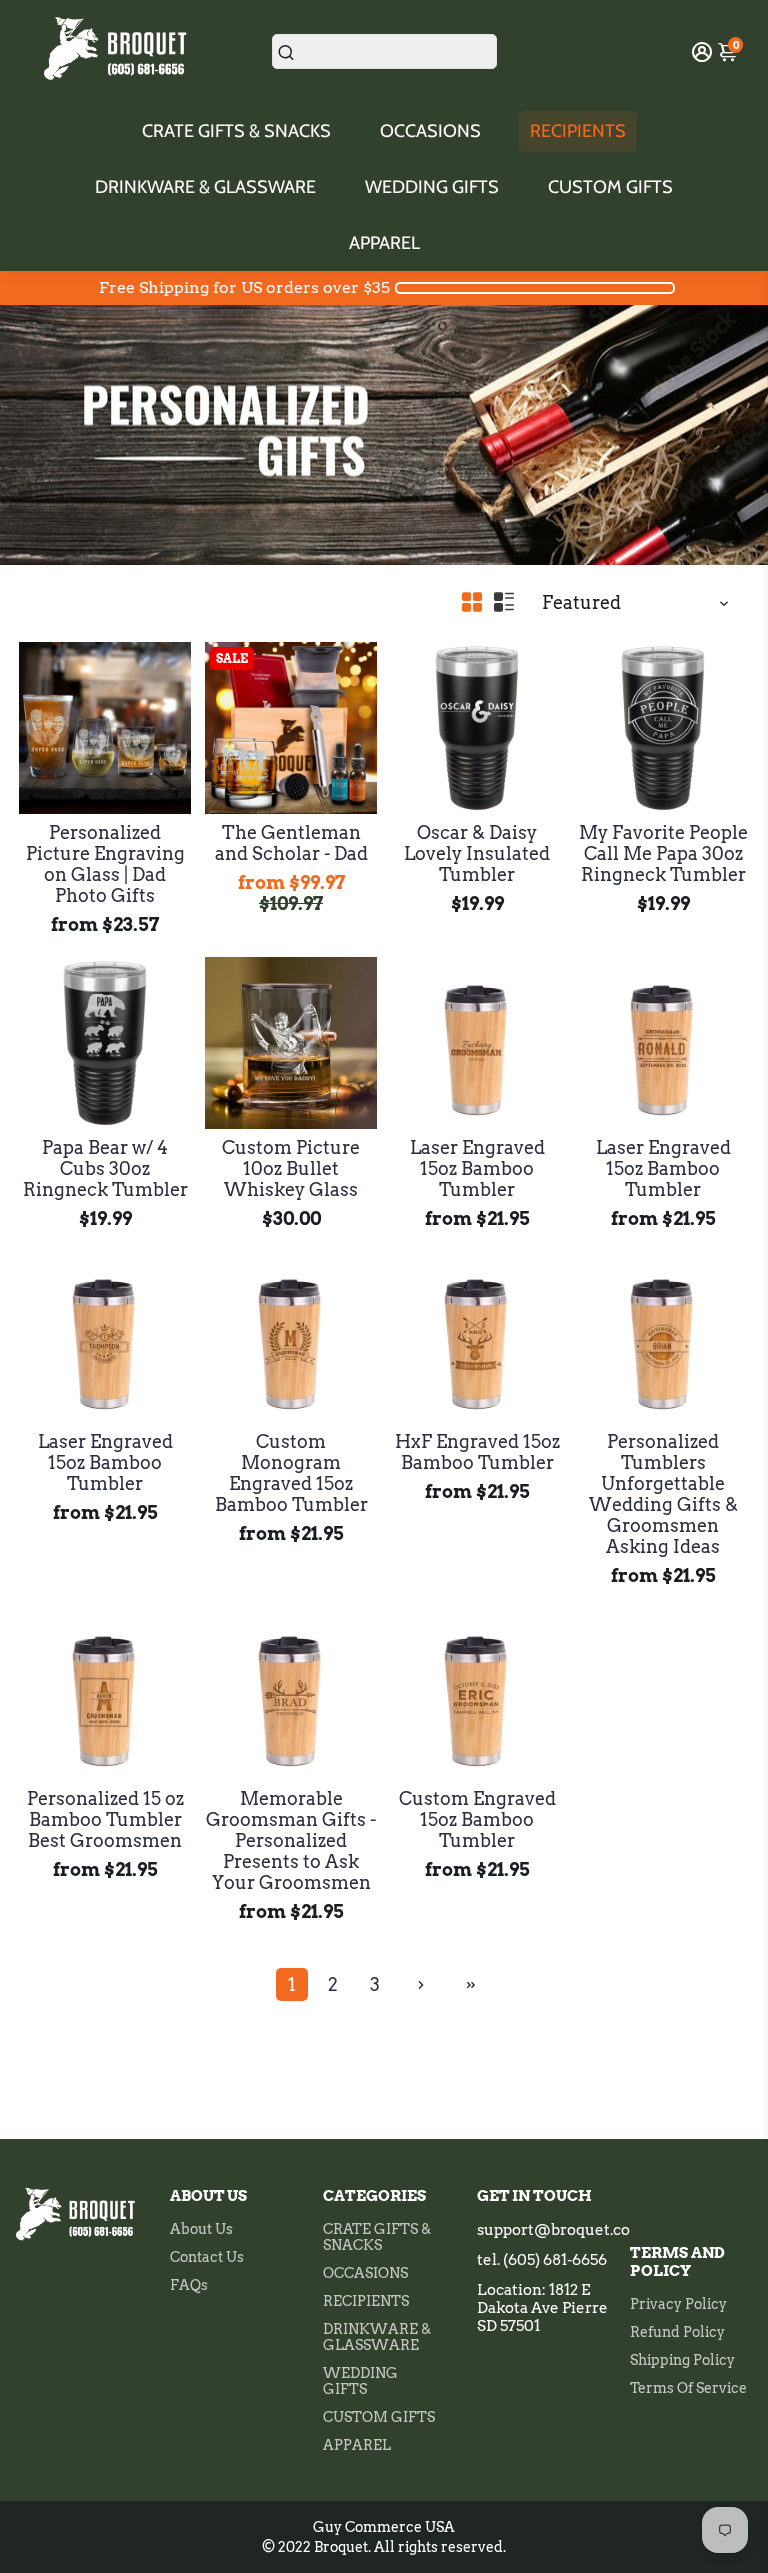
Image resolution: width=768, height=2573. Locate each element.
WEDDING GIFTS (432, 187)
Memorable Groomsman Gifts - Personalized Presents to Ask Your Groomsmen (291, 1840)
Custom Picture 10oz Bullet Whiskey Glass (291, 1168)
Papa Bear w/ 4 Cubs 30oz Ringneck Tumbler (105, 1168)
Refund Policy (677, 2332)
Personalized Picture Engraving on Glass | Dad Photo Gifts (105, 864)
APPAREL (384, 243)
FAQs (189, 2285)
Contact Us (207, 2257)
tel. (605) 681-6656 (542, 2260)
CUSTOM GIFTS (610, 187)
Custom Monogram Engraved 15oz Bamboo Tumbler (291, 1473)
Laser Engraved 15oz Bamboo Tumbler (477, 1168)
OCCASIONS (430, 131)
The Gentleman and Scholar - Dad (291, 843)
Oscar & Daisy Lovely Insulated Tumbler (477, 853)
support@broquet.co (553, 2230)
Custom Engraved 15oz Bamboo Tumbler (477, 1819)
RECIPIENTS (578, 131)
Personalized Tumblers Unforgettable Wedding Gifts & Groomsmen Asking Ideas (663, 1494)
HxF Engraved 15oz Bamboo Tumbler (477, 1452)
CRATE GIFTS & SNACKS (236, 131)
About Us (201, 2229)
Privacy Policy (678, 2304)
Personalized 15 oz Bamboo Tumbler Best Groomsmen (105, 1819)
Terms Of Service (688, 2388)
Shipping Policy (682, 2360)
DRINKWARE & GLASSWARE (205, 187)
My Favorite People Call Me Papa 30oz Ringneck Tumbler (663, 853)
